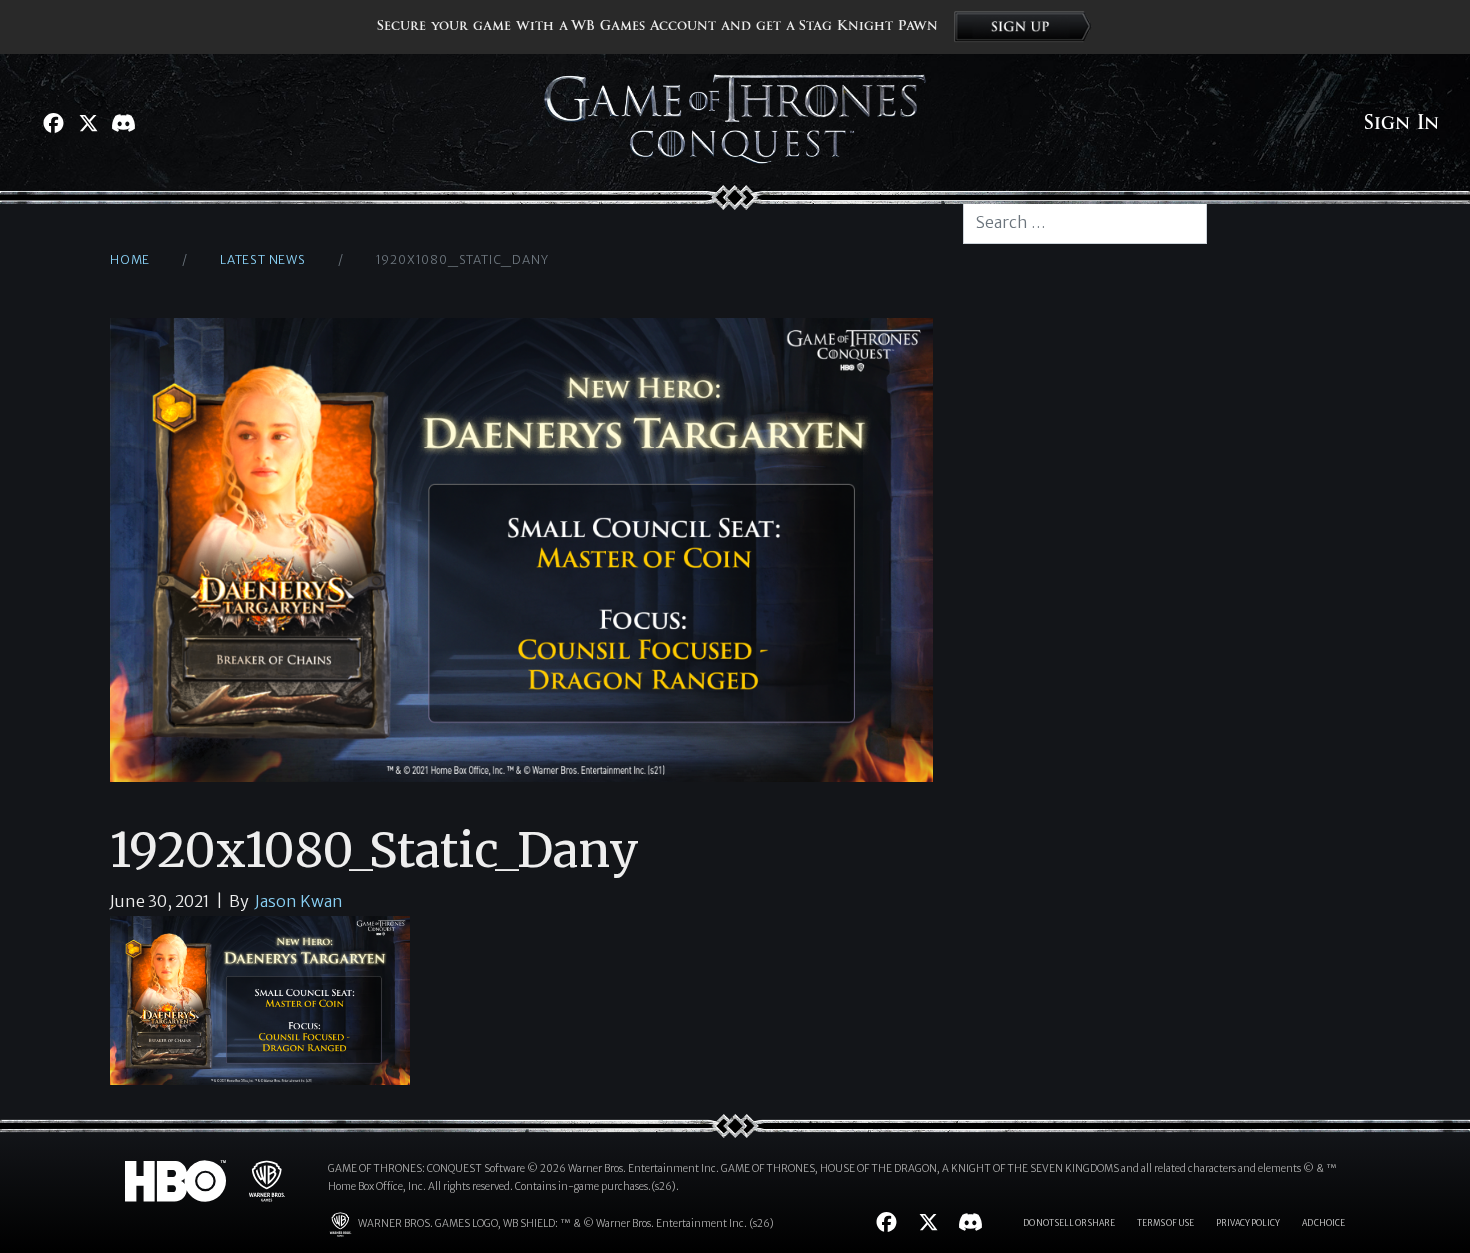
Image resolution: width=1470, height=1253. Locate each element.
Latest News (263, 259)
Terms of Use (1165, 1223)
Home (130, 259)
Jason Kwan (299, 901)
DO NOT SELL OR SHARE (1069, 1223)
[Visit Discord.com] (123, 123)
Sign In (1401, 123)
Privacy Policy (1248, 1223)
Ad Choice (1323, 1223)
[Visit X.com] (88, 123)
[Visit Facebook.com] (53, 123)
